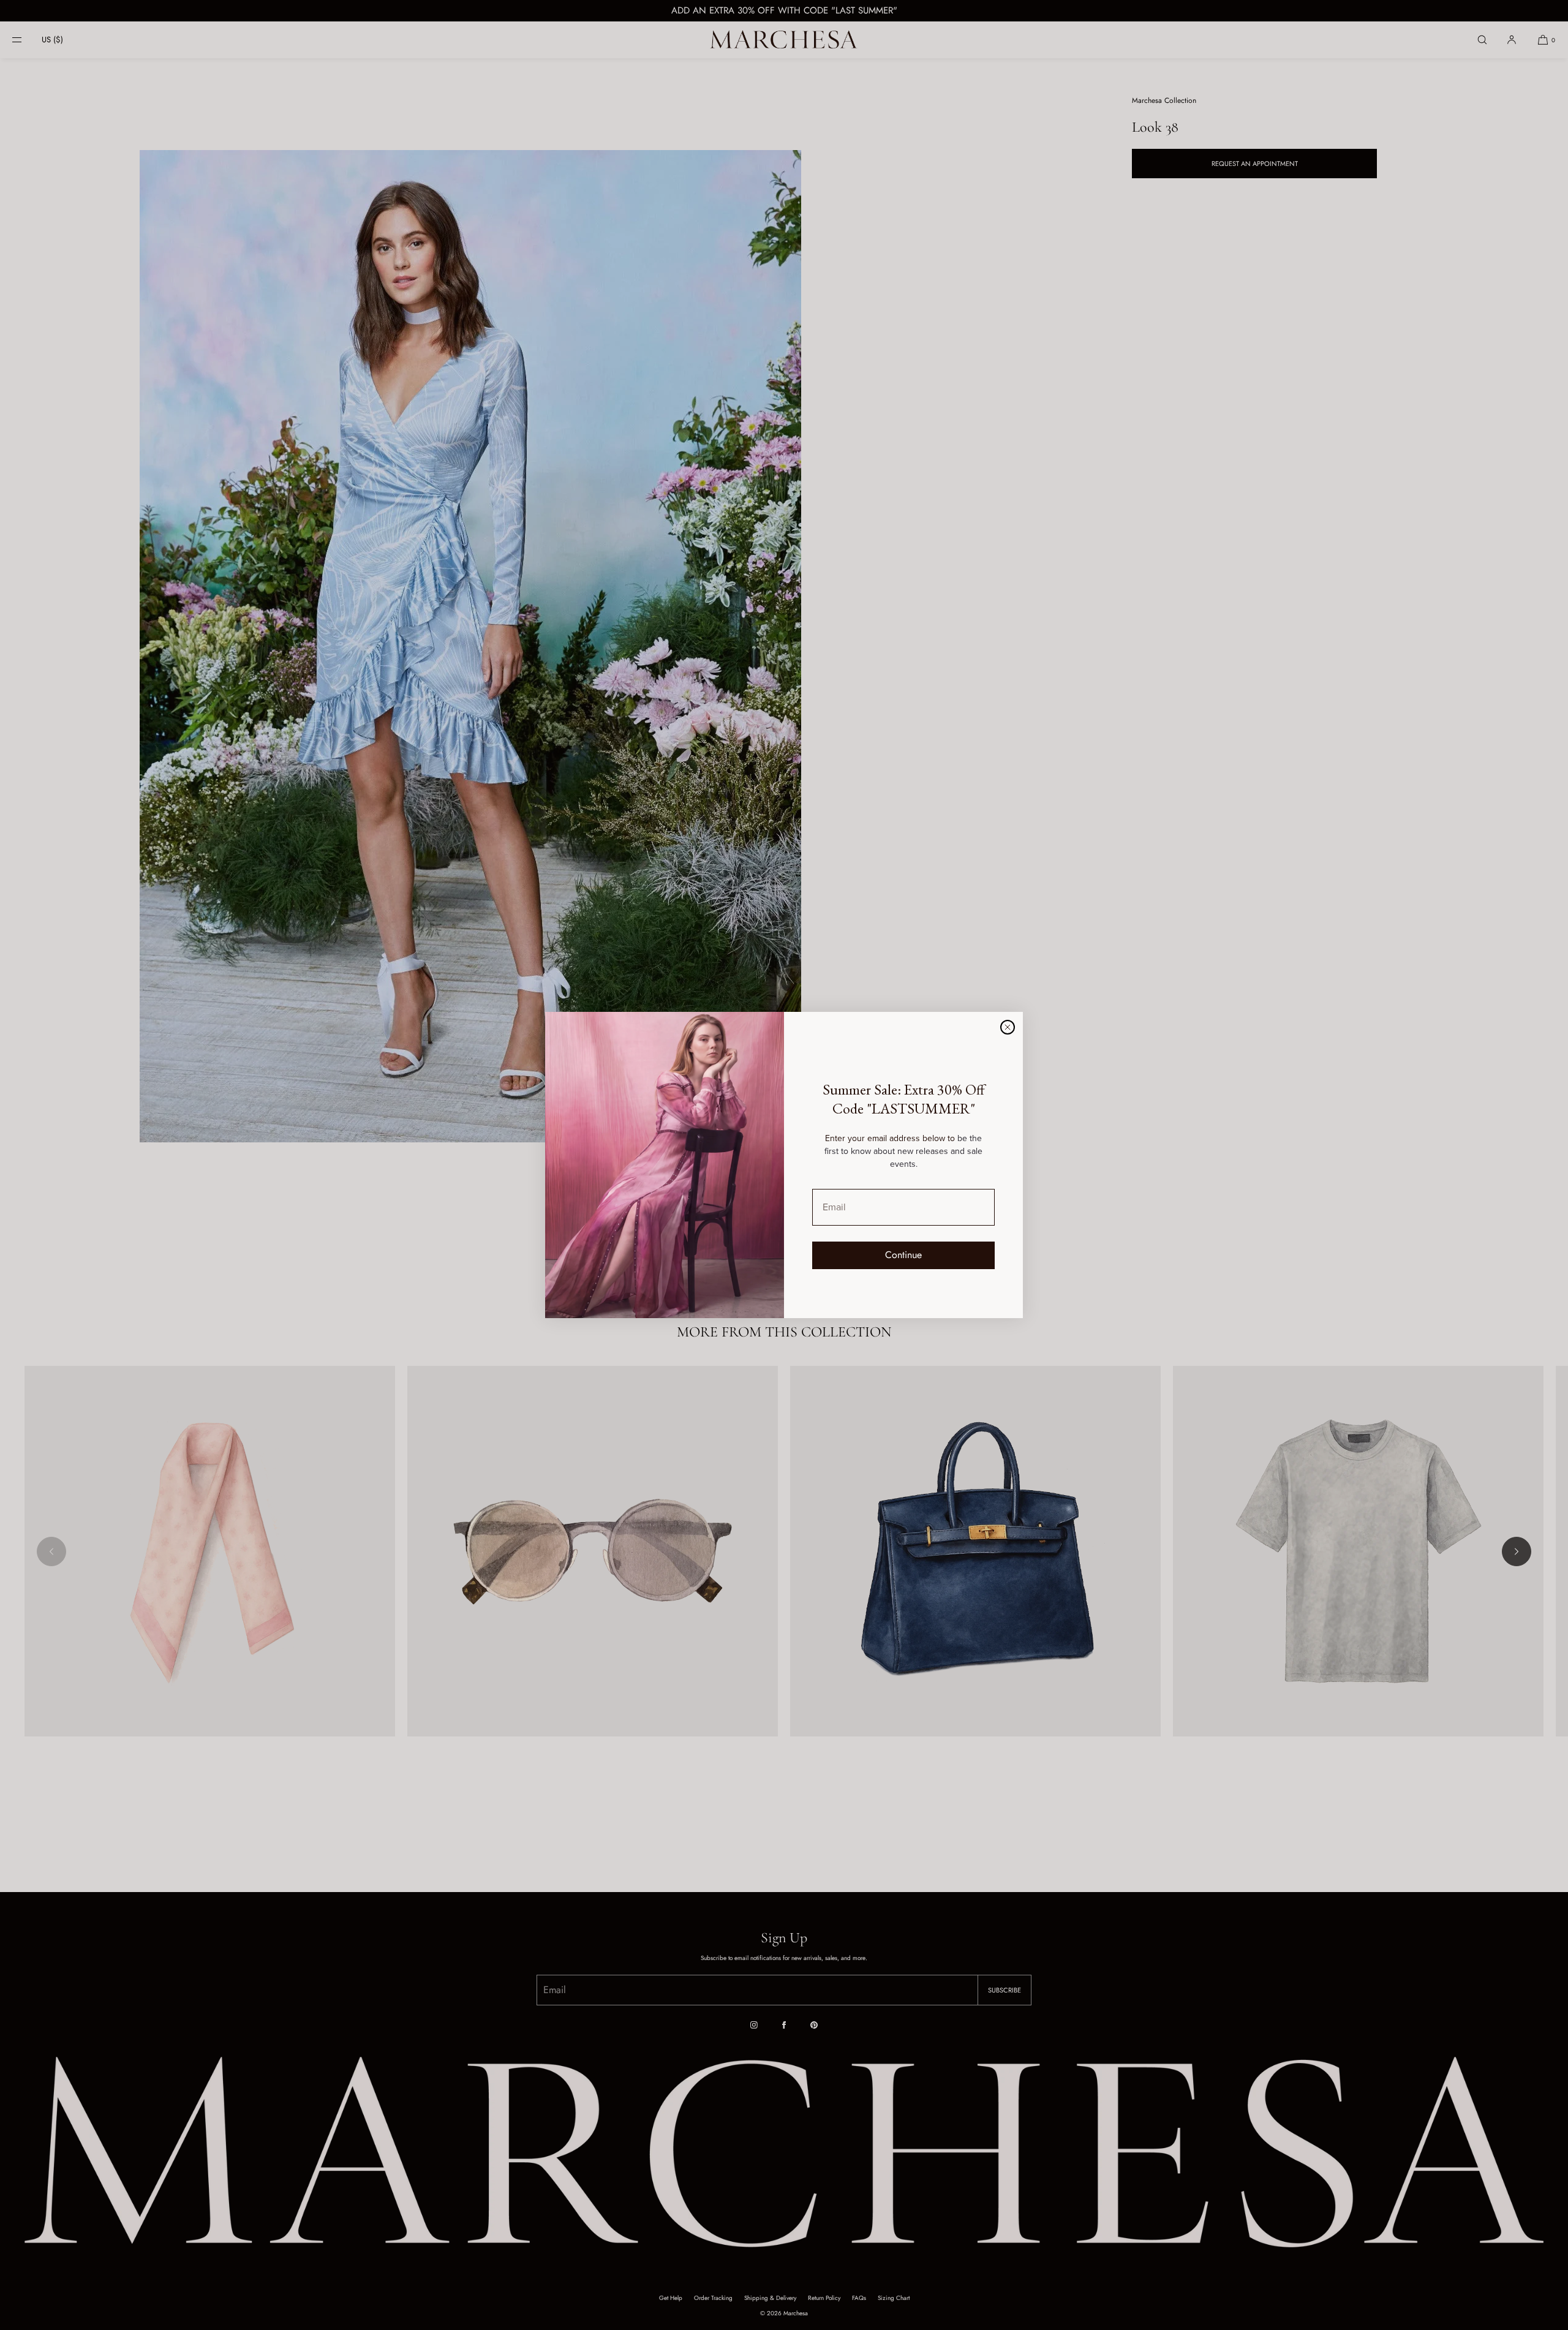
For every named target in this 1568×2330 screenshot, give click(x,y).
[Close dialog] (1008, 1027)
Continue (903, 1255)
